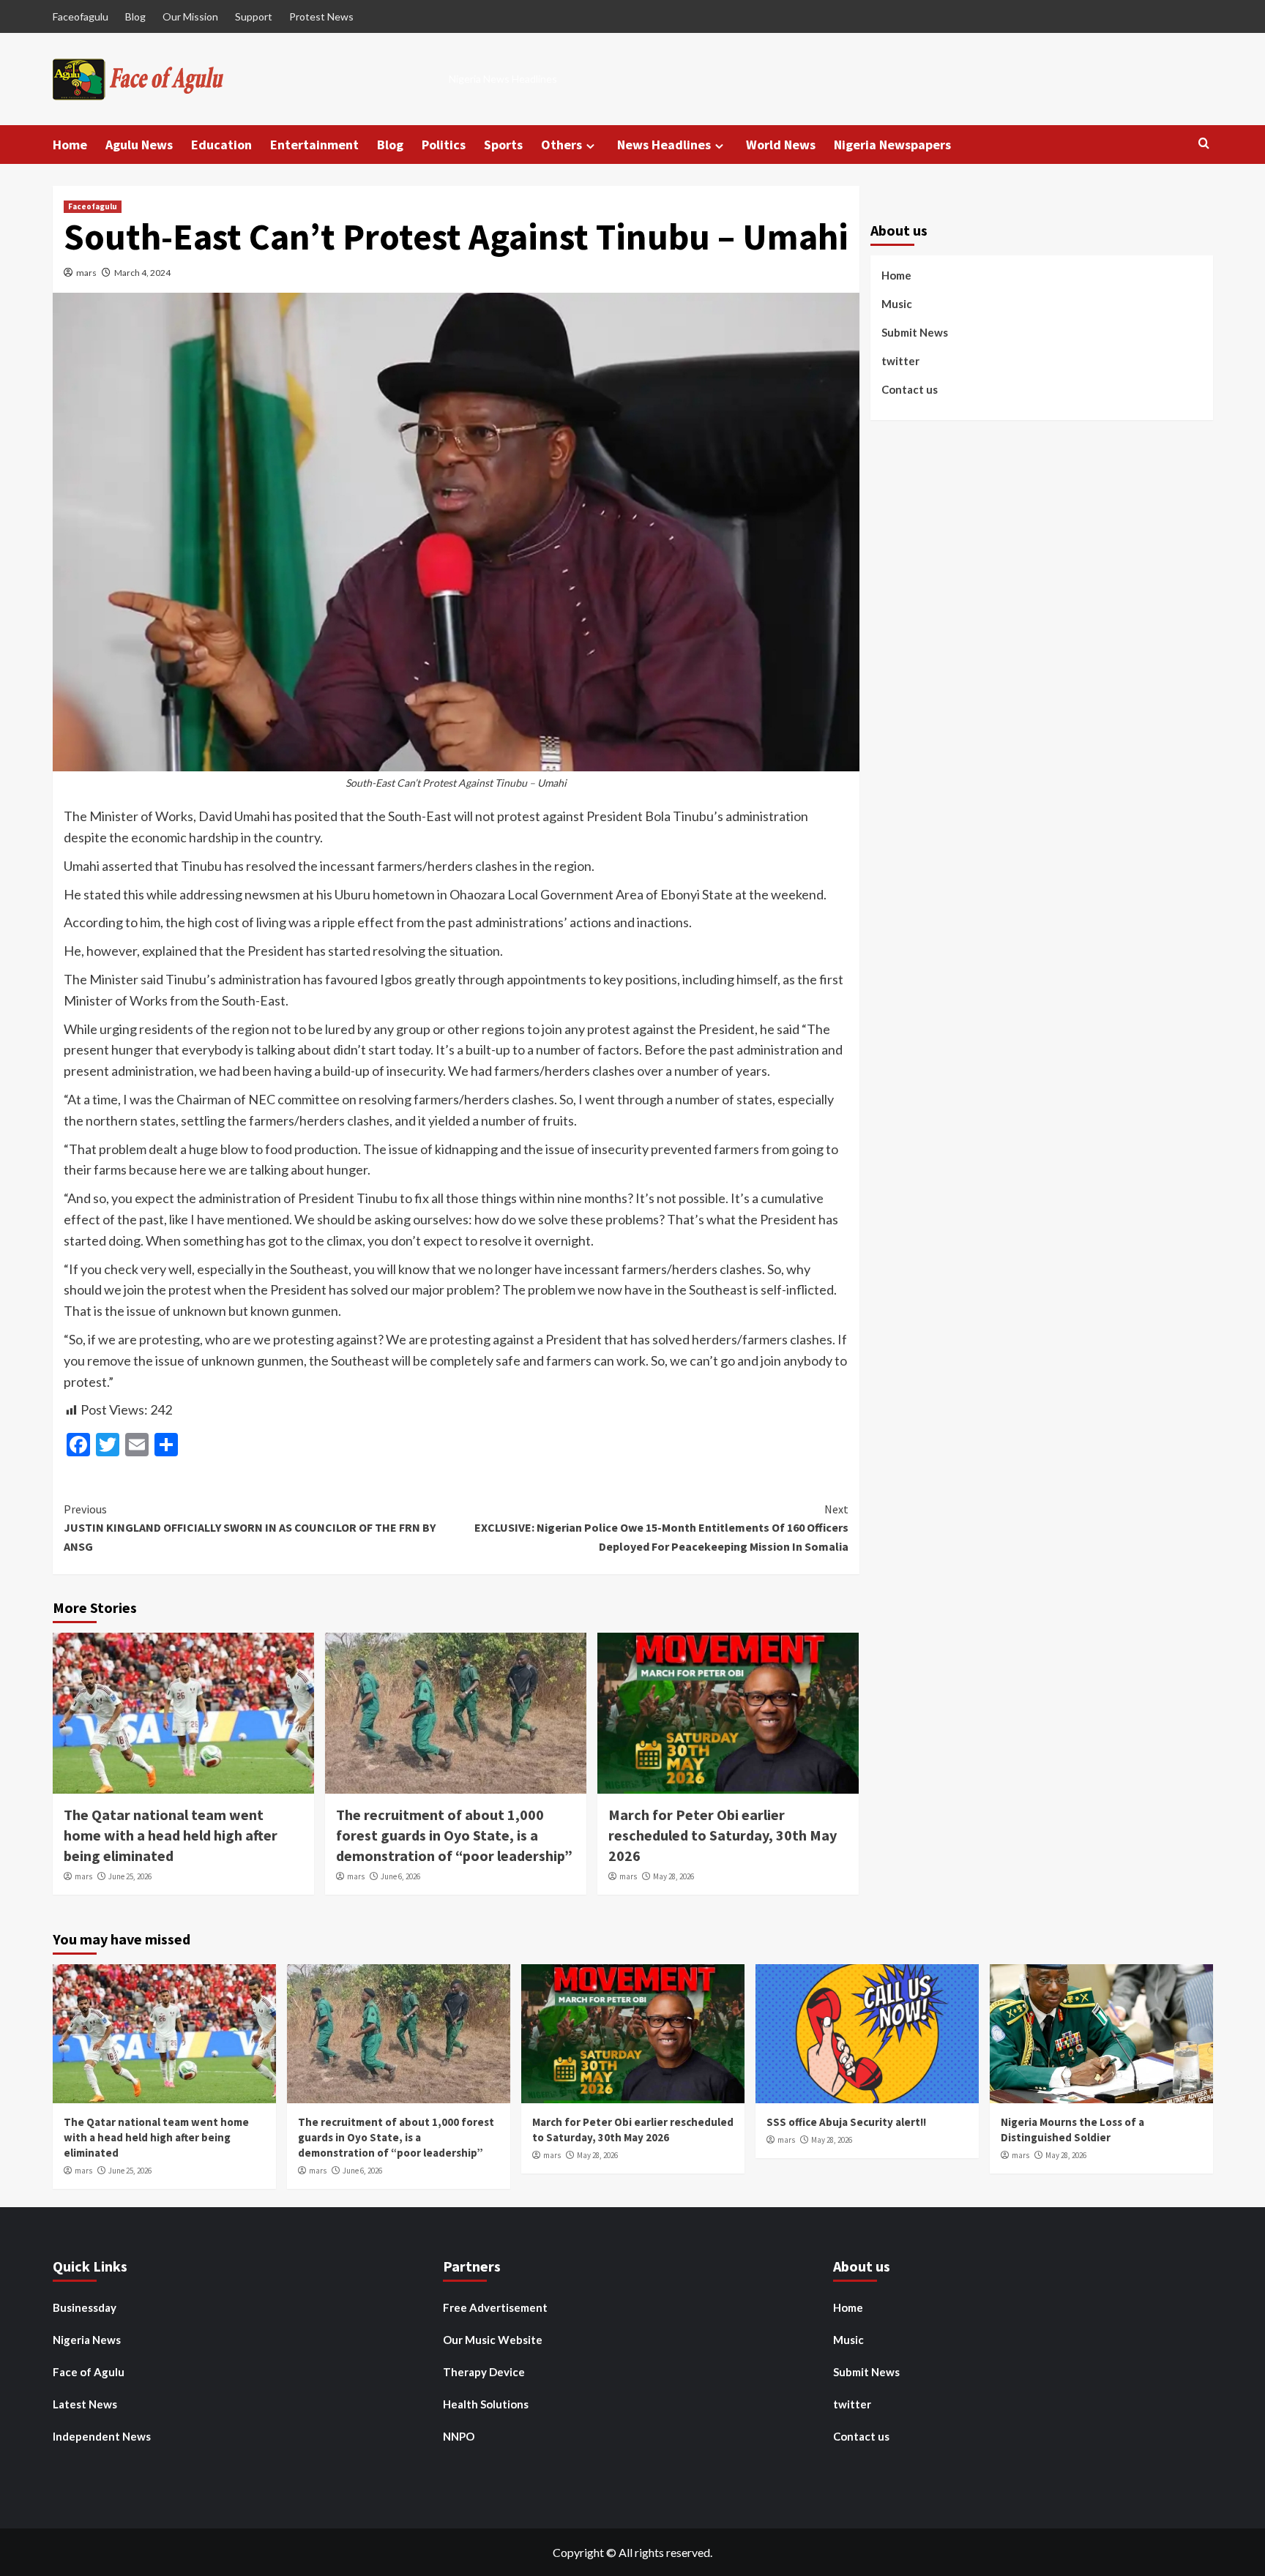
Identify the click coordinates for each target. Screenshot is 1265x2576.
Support (254, 16)
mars (86, 273)
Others (561, 145)
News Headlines (664, 145)
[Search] (1204, 144)
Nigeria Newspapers (892, 145)
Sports (503, 145)
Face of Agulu (89, 2372)
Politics (444, 145)
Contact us (910, 390)
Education (221, 145)
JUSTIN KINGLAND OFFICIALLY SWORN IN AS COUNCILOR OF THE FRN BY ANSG (250, 1528)
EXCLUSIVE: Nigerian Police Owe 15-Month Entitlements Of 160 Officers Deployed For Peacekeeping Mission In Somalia (661, 1528)
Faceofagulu (81, 16)
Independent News (102, 2436)
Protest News (321, 16)
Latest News (85, 2404)
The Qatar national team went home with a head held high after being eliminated (171, 1835)
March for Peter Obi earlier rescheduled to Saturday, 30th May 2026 (723, 1835)
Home (70, 145)
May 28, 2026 (673, 1876)
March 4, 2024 (142, 273)
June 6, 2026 (400, 1876)
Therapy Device (484, 2372)
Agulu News (139, 145)
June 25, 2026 (130, 1876)
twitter (900, 362)
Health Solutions (486, 2404)
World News (781, 145)
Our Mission (190, 16)
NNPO (459, 2436)
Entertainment (314, 145)
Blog (135, 16)
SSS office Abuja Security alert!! (846, 2122)
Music (897, 304)
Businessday (85, 2307)
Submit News (915, 333)
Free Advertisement (495, 2307)
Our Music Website (493, 2340)
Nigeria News (87, 2340)
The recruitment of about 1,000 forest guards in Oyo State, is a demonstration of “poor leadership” (454, 1835)
